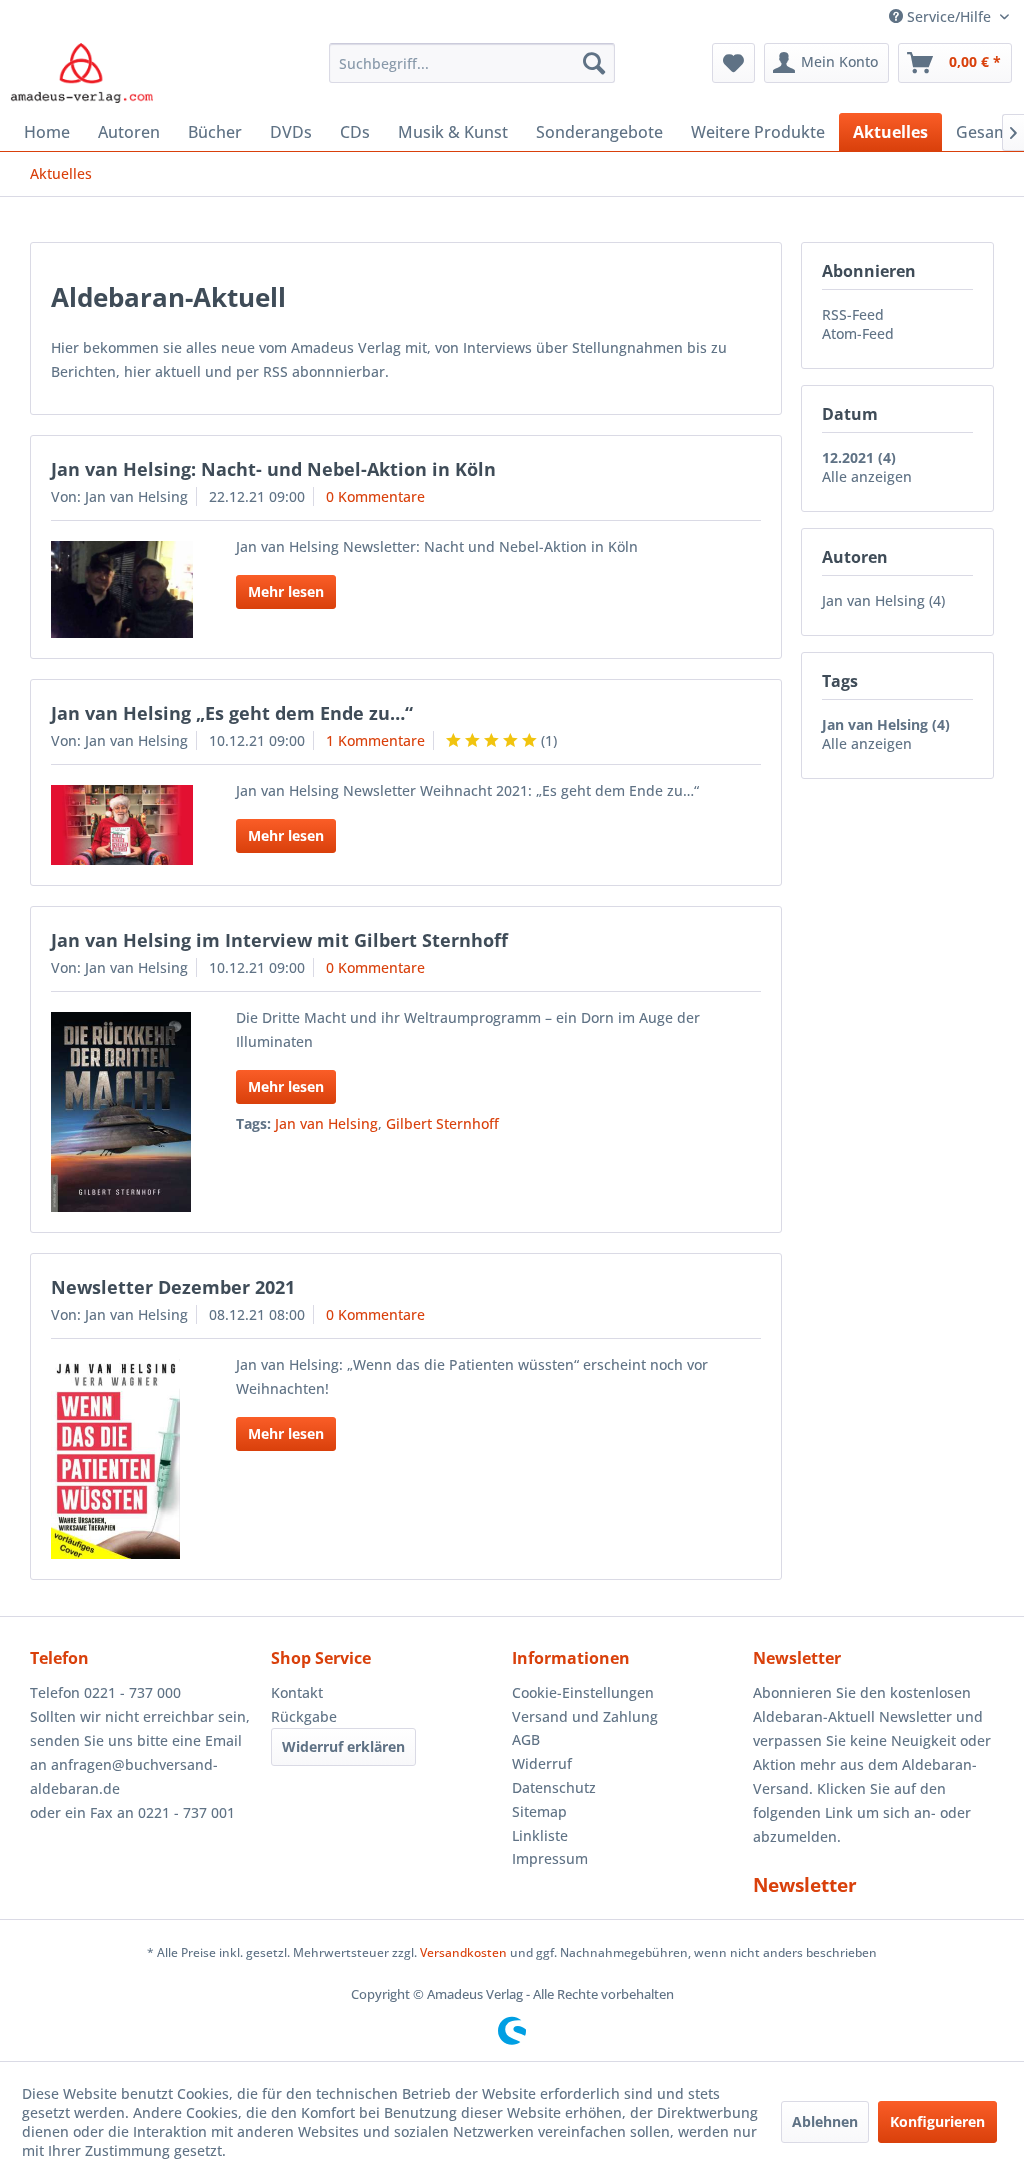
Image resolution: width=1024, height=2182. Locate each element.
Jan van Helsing (326, 1123)
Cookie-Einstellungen (583, 1692)
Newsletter (805, 1885)
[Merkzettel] (733, 63)
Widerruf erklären (343, 1746)
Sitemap (539, 1811)
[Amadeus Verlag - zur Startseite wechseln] (81, 73)
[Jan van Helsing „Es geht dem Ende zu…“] (122, 825)
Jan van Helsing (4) (883, 600)
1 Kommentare (375, 740)
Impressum (550, 1858)
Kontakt (297, 1692)
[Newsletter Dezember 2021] (122, 1459)
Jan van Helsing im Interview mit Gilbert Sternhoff (279, 940)
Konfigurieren (937, 2121)
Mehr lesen (286, 591)
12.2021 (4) (859, 457)
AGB (526, 1739)
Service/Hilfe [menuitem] (949, 16)
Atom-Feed (858, 333)
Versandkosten (463, 1952)
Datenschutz (554, 1787)
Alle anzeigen (867, 476)
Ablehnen (825, 2121)
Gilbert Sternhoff (442, 1123)
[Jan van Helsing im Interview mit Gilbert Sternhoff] (122, 1112)
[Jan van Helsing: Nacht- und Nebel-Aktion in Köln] (122, 589)
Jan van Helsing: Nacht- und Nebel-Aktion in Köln (273, 469)
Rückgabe (304, 1716)
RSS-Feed (853, 314)
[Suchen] (594, 63)
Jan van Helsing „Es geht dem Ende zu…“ (232, 713)
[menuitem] (472, 63)
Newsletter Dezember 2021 (173, 1287)
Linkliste (540, 1835)
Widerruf (542, 1763)
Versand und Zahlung (585, 1716)
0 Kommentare (375, 496)
